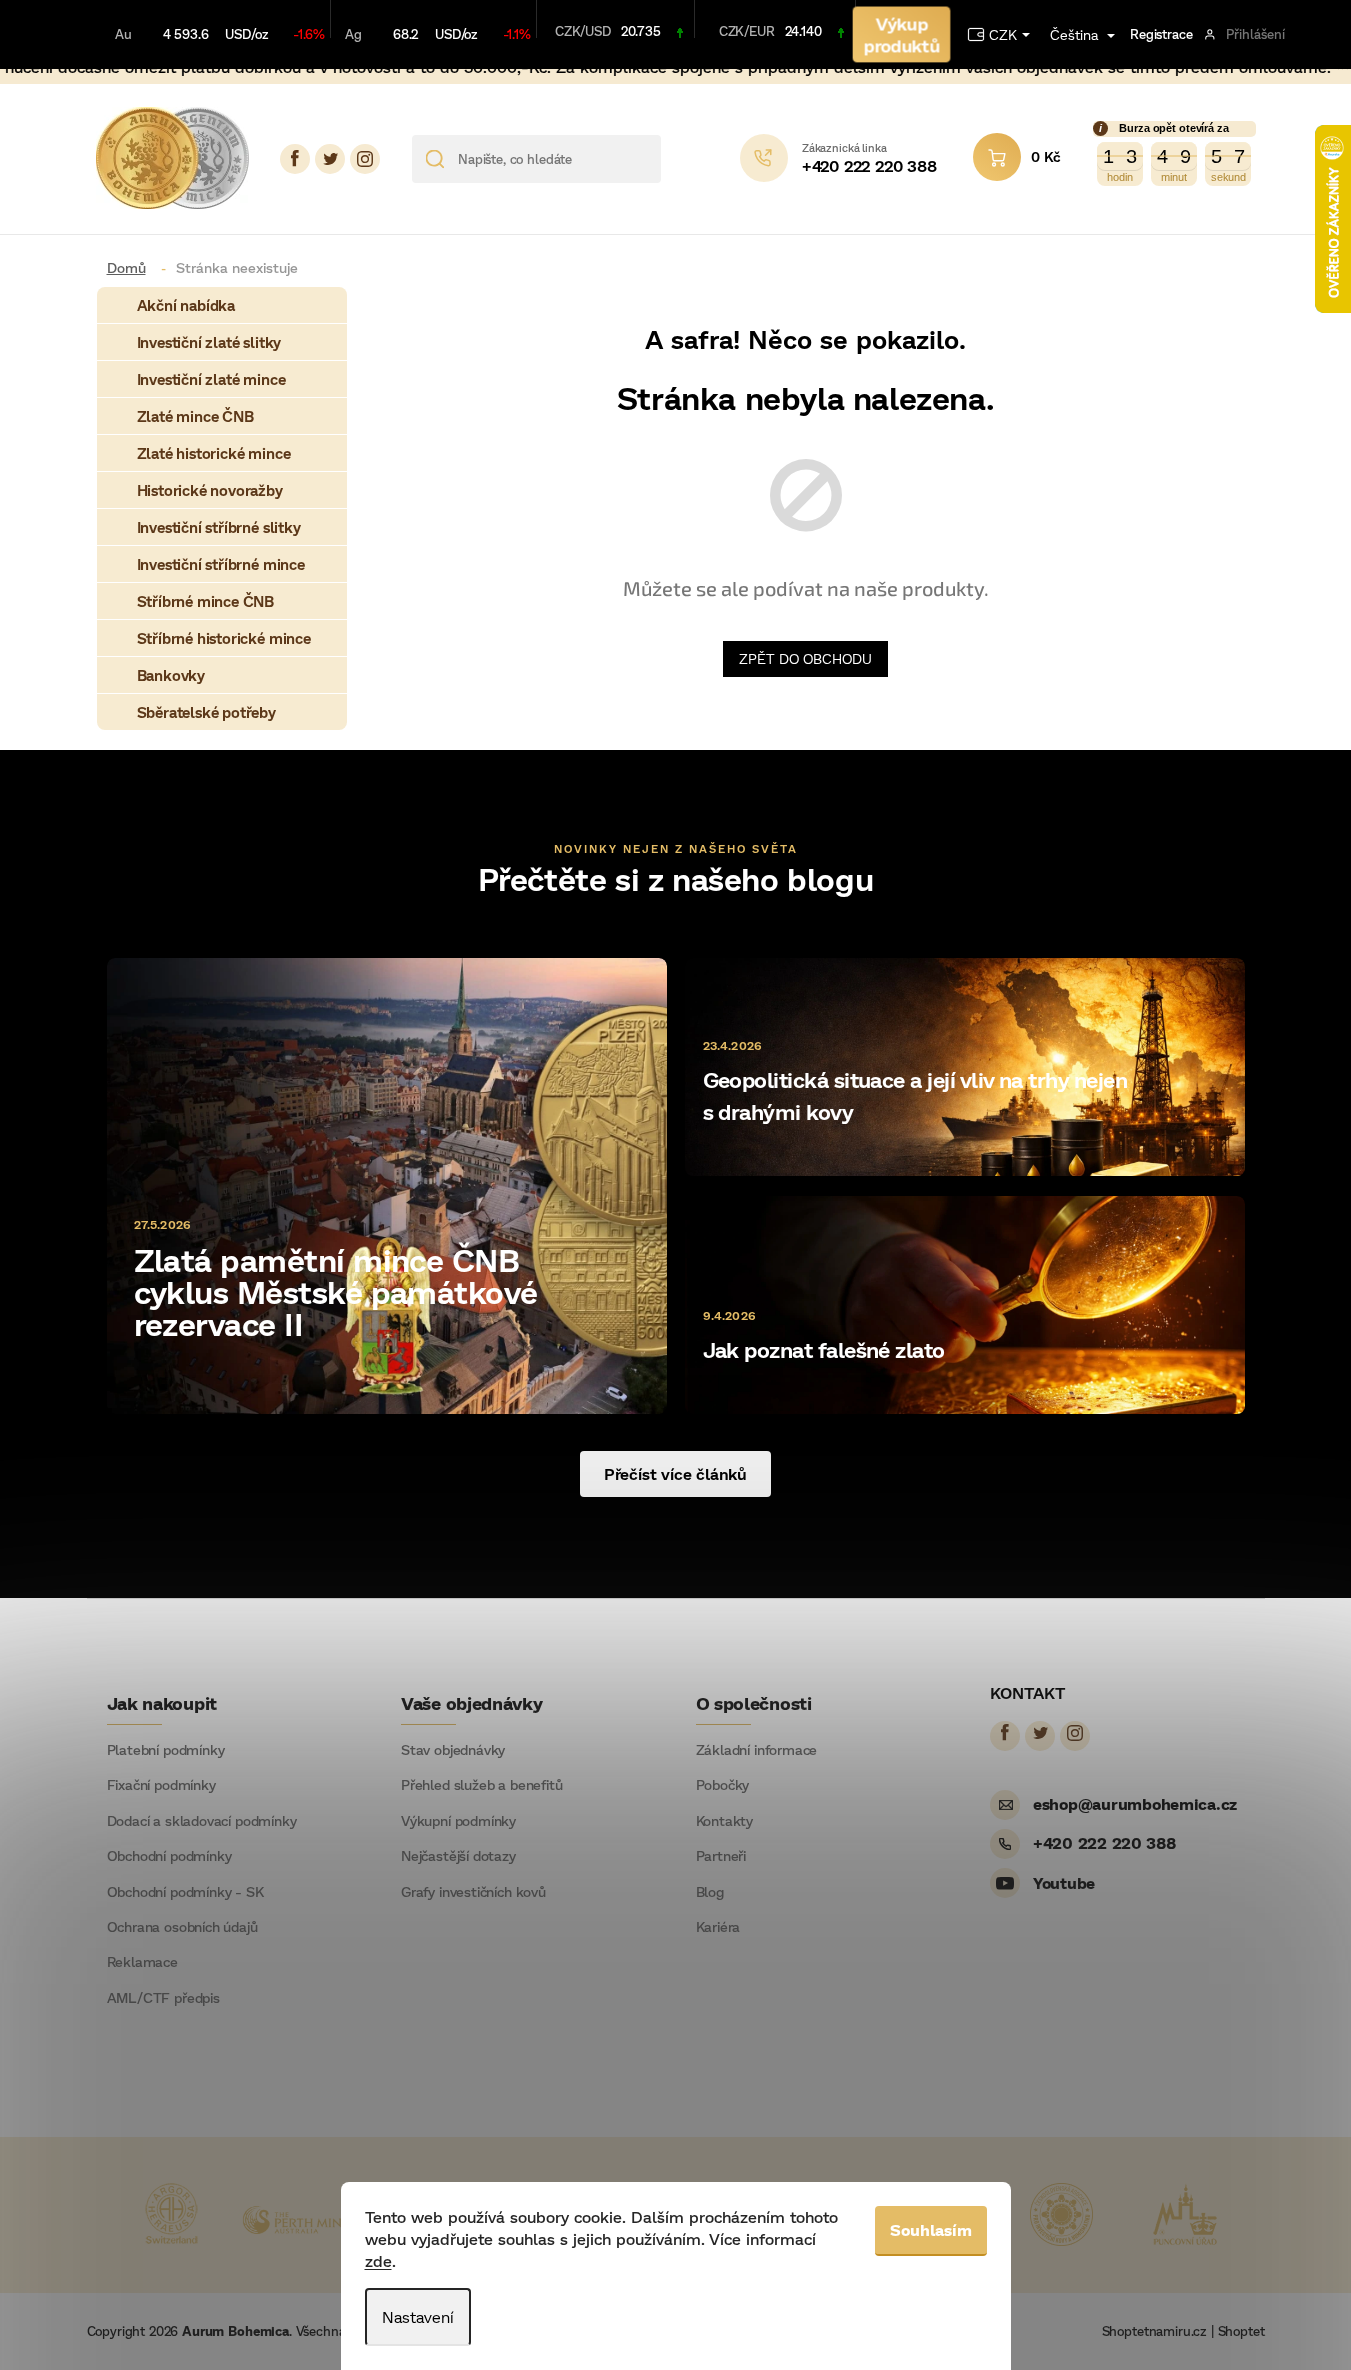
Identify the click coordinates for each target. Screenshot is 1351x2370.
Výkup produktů (901, 34)
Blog (710, 1892)
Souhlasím (931, 2229)
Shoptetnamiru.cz (1154, 2331)
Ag (353, 34)
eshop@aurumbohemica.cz (1135, 1803)
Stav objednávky (453, 1750)
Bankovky (171, 675)
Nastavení (418, 2316)
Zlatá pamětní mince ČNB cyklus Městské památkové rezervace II (336, 1291)
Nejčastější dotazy (458, 1856)
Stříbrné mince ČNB (206, 601)
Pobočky (723, 1785)
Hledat (683, 159)
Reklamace (142, 1962)
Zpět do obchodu (805, 658)
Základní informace (757, 1750)
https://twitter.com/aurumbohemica (330, 159)
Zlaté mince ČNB (195, 416)
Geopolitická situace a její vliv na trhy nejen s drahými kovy (915, 1095)
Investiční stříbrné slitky (219, 527)
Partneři (721, 1856)
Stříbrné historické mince (224, 638)
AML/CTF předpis (163, 1998)
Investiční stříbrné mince (221, 564)
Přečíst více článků (675, 1473)
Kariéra (718, 1927)
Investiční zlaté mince (211, 379)
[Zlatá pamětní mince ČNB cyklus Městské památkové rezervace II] (387, 1184)
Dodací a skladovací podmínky (202, 1821)
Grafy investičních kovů (473, 1892)
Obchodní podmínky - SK (185, 1892)
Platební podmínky (166, 1750)
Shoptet (1241, 2331)
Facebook (295, 159)
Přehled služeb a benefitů (482, 1785)
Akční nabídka (186, 305)
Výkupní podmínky (458, 1821)
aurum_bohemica (365, 159)
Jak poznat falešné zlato (824, 1349)
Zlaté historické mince (214, 453)
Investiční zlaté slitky (209, 342)
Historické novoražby (210, 490)
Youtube (1064, 1882)
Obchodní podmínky (169, 1856)
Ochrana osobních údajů (182, 1927)
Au (123, 34)
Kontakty (725, 1821)
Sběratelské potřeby (206, 712)
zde (378, 2260)
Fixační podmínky (161, 1785)
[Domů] (134, 267)
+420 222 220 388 (1104, 1842)
